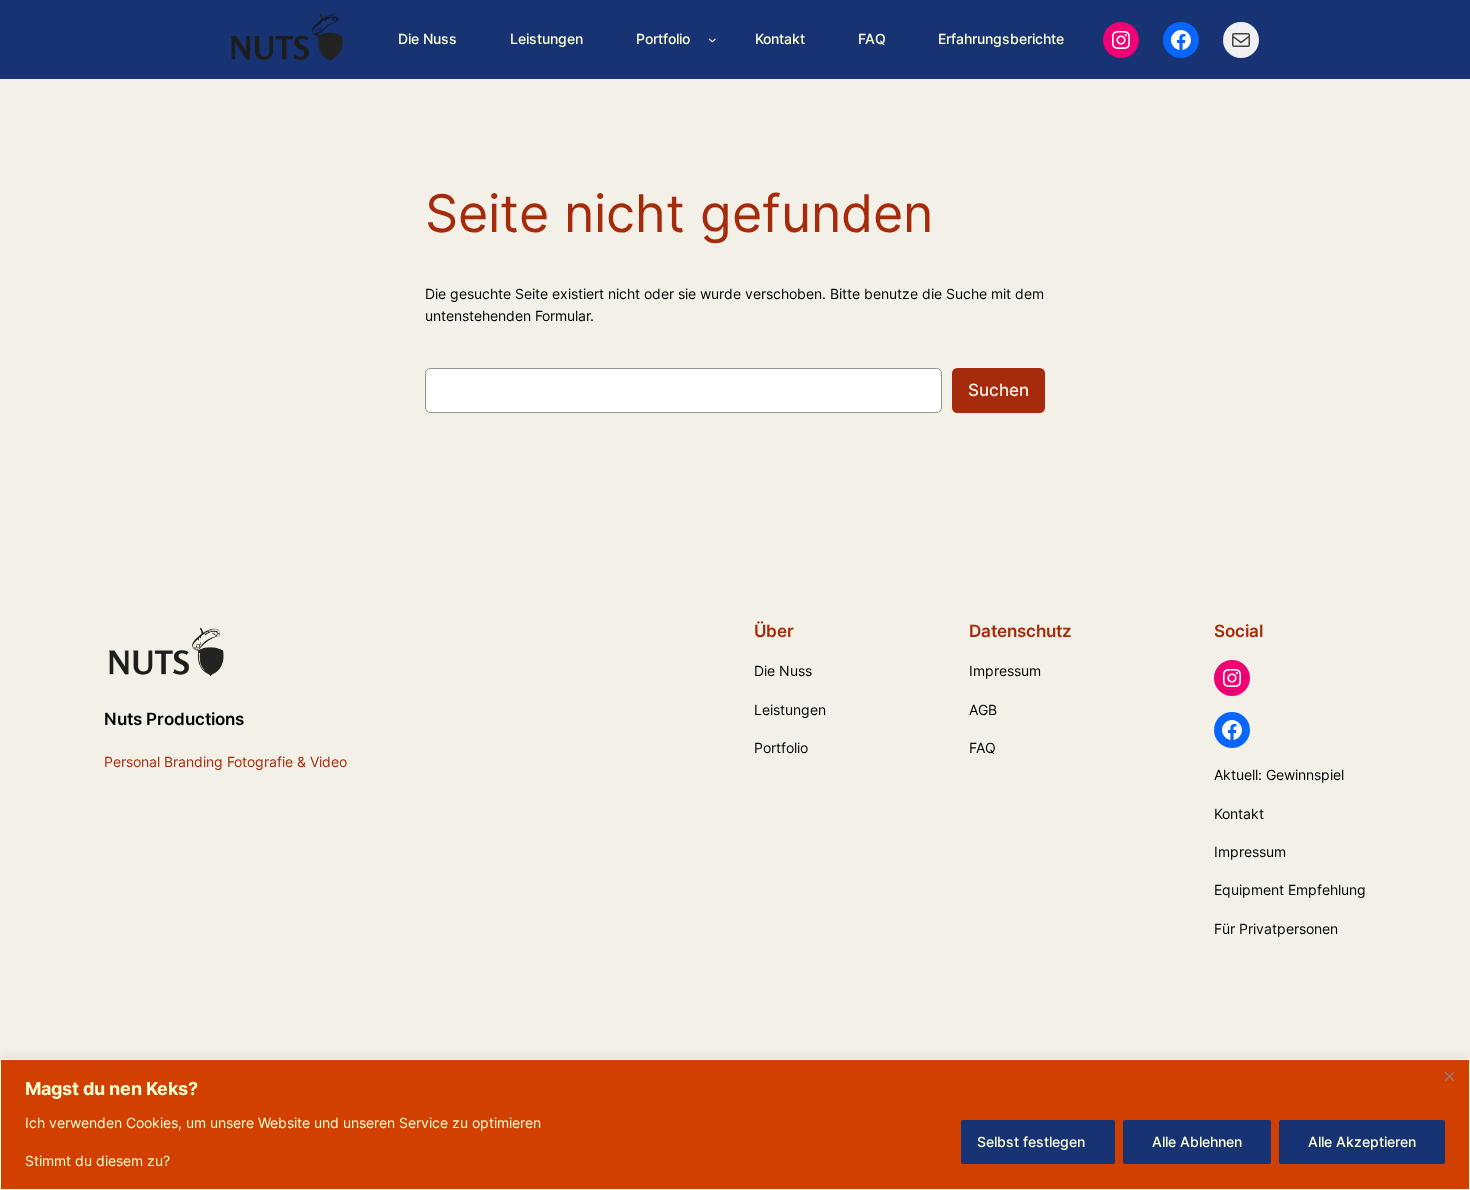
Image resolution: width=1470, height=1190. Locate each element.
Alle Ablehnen (1197, 1141)
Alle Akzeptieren (1362, 1141)
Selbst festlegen (1031, 1141)
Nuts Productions (174, 719)
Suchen (998, 390)
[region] (735, 1124)
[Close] (1449, 1076)
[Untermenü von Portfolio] (712, 39)
